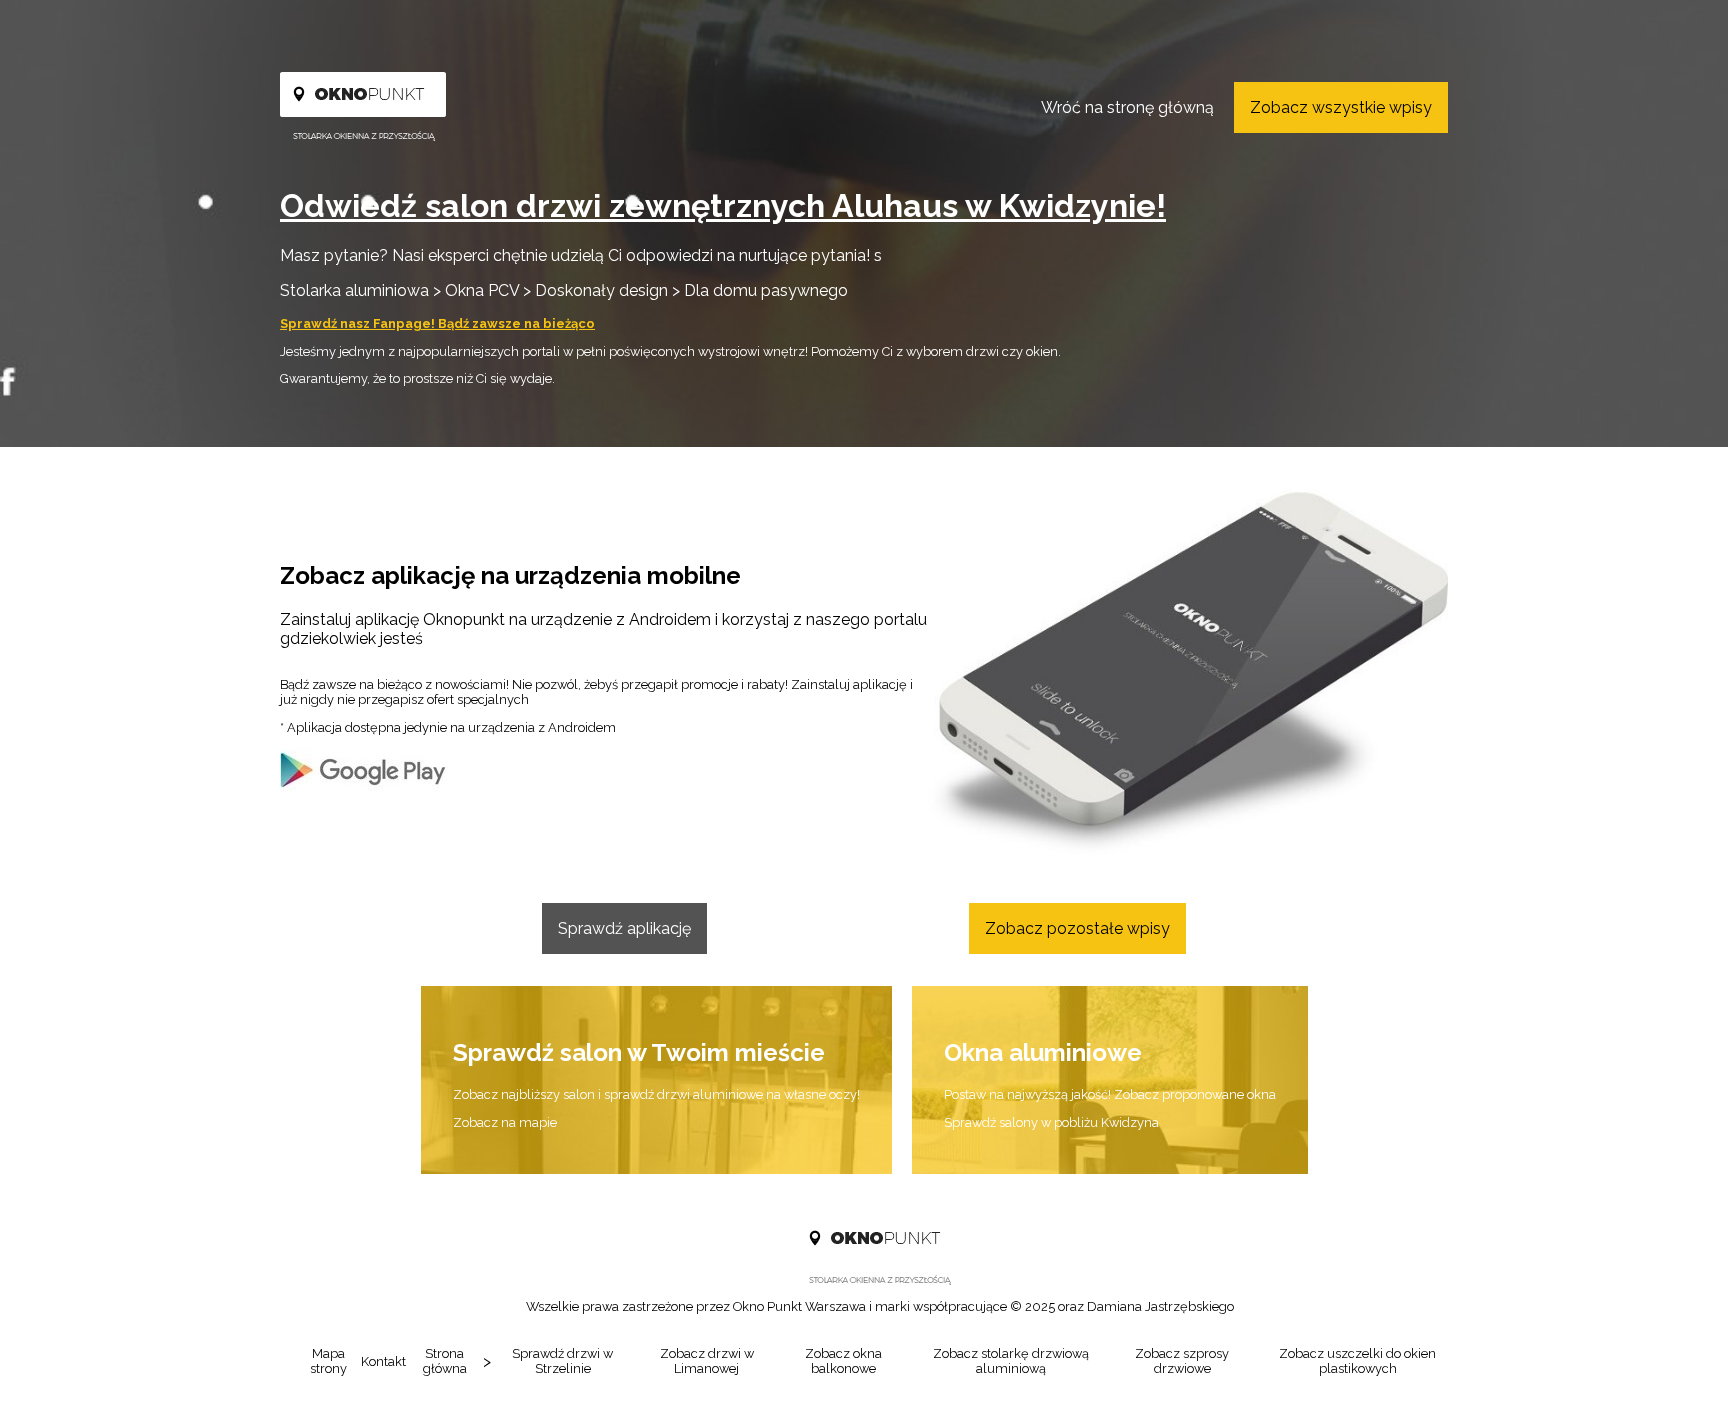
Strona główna (445, 1361)
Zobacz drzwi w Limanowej (707, 1361)
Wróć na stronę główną (1127, 107)
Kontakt (383, 1361)
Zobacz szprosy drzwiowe (1182, 1361)
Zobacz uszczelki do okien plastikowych (1357, 1361)
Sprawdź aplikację (624, 928)
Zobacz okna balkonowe (843, 1361)
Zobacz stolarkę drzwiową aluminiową (1011, 1361)
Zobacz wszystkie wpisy (1341, 107)
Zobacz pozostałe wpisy (1077, 928)
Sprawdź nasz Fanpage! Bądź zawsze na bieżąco (437, 323)
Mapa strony (328, 1361)
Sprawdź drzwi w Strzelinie (562, 1361)
